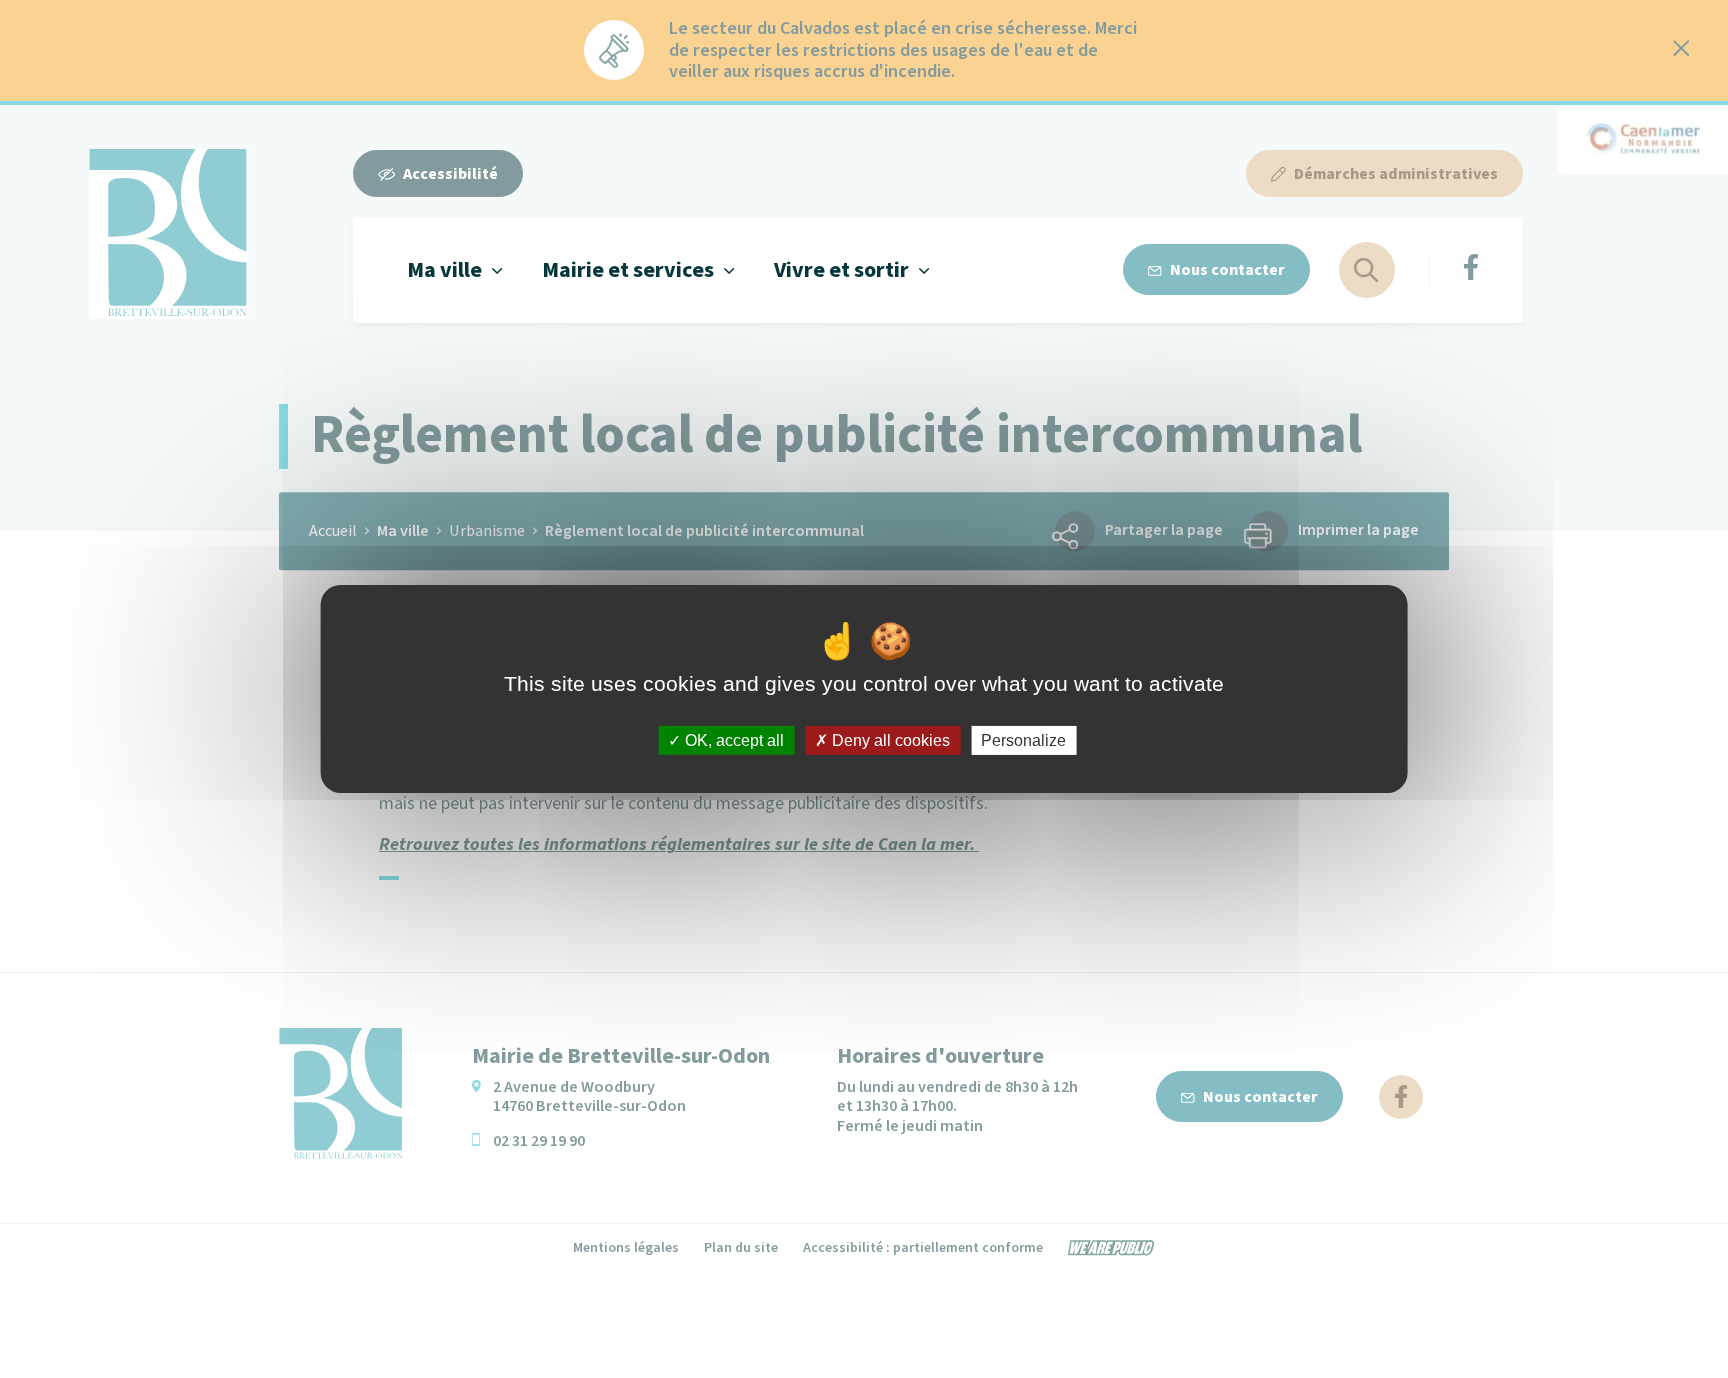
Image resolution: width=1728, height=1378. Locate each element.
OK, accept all (732, 740)
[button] (454, 269)
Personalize (1023, 740)
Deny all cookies (889, 740)
